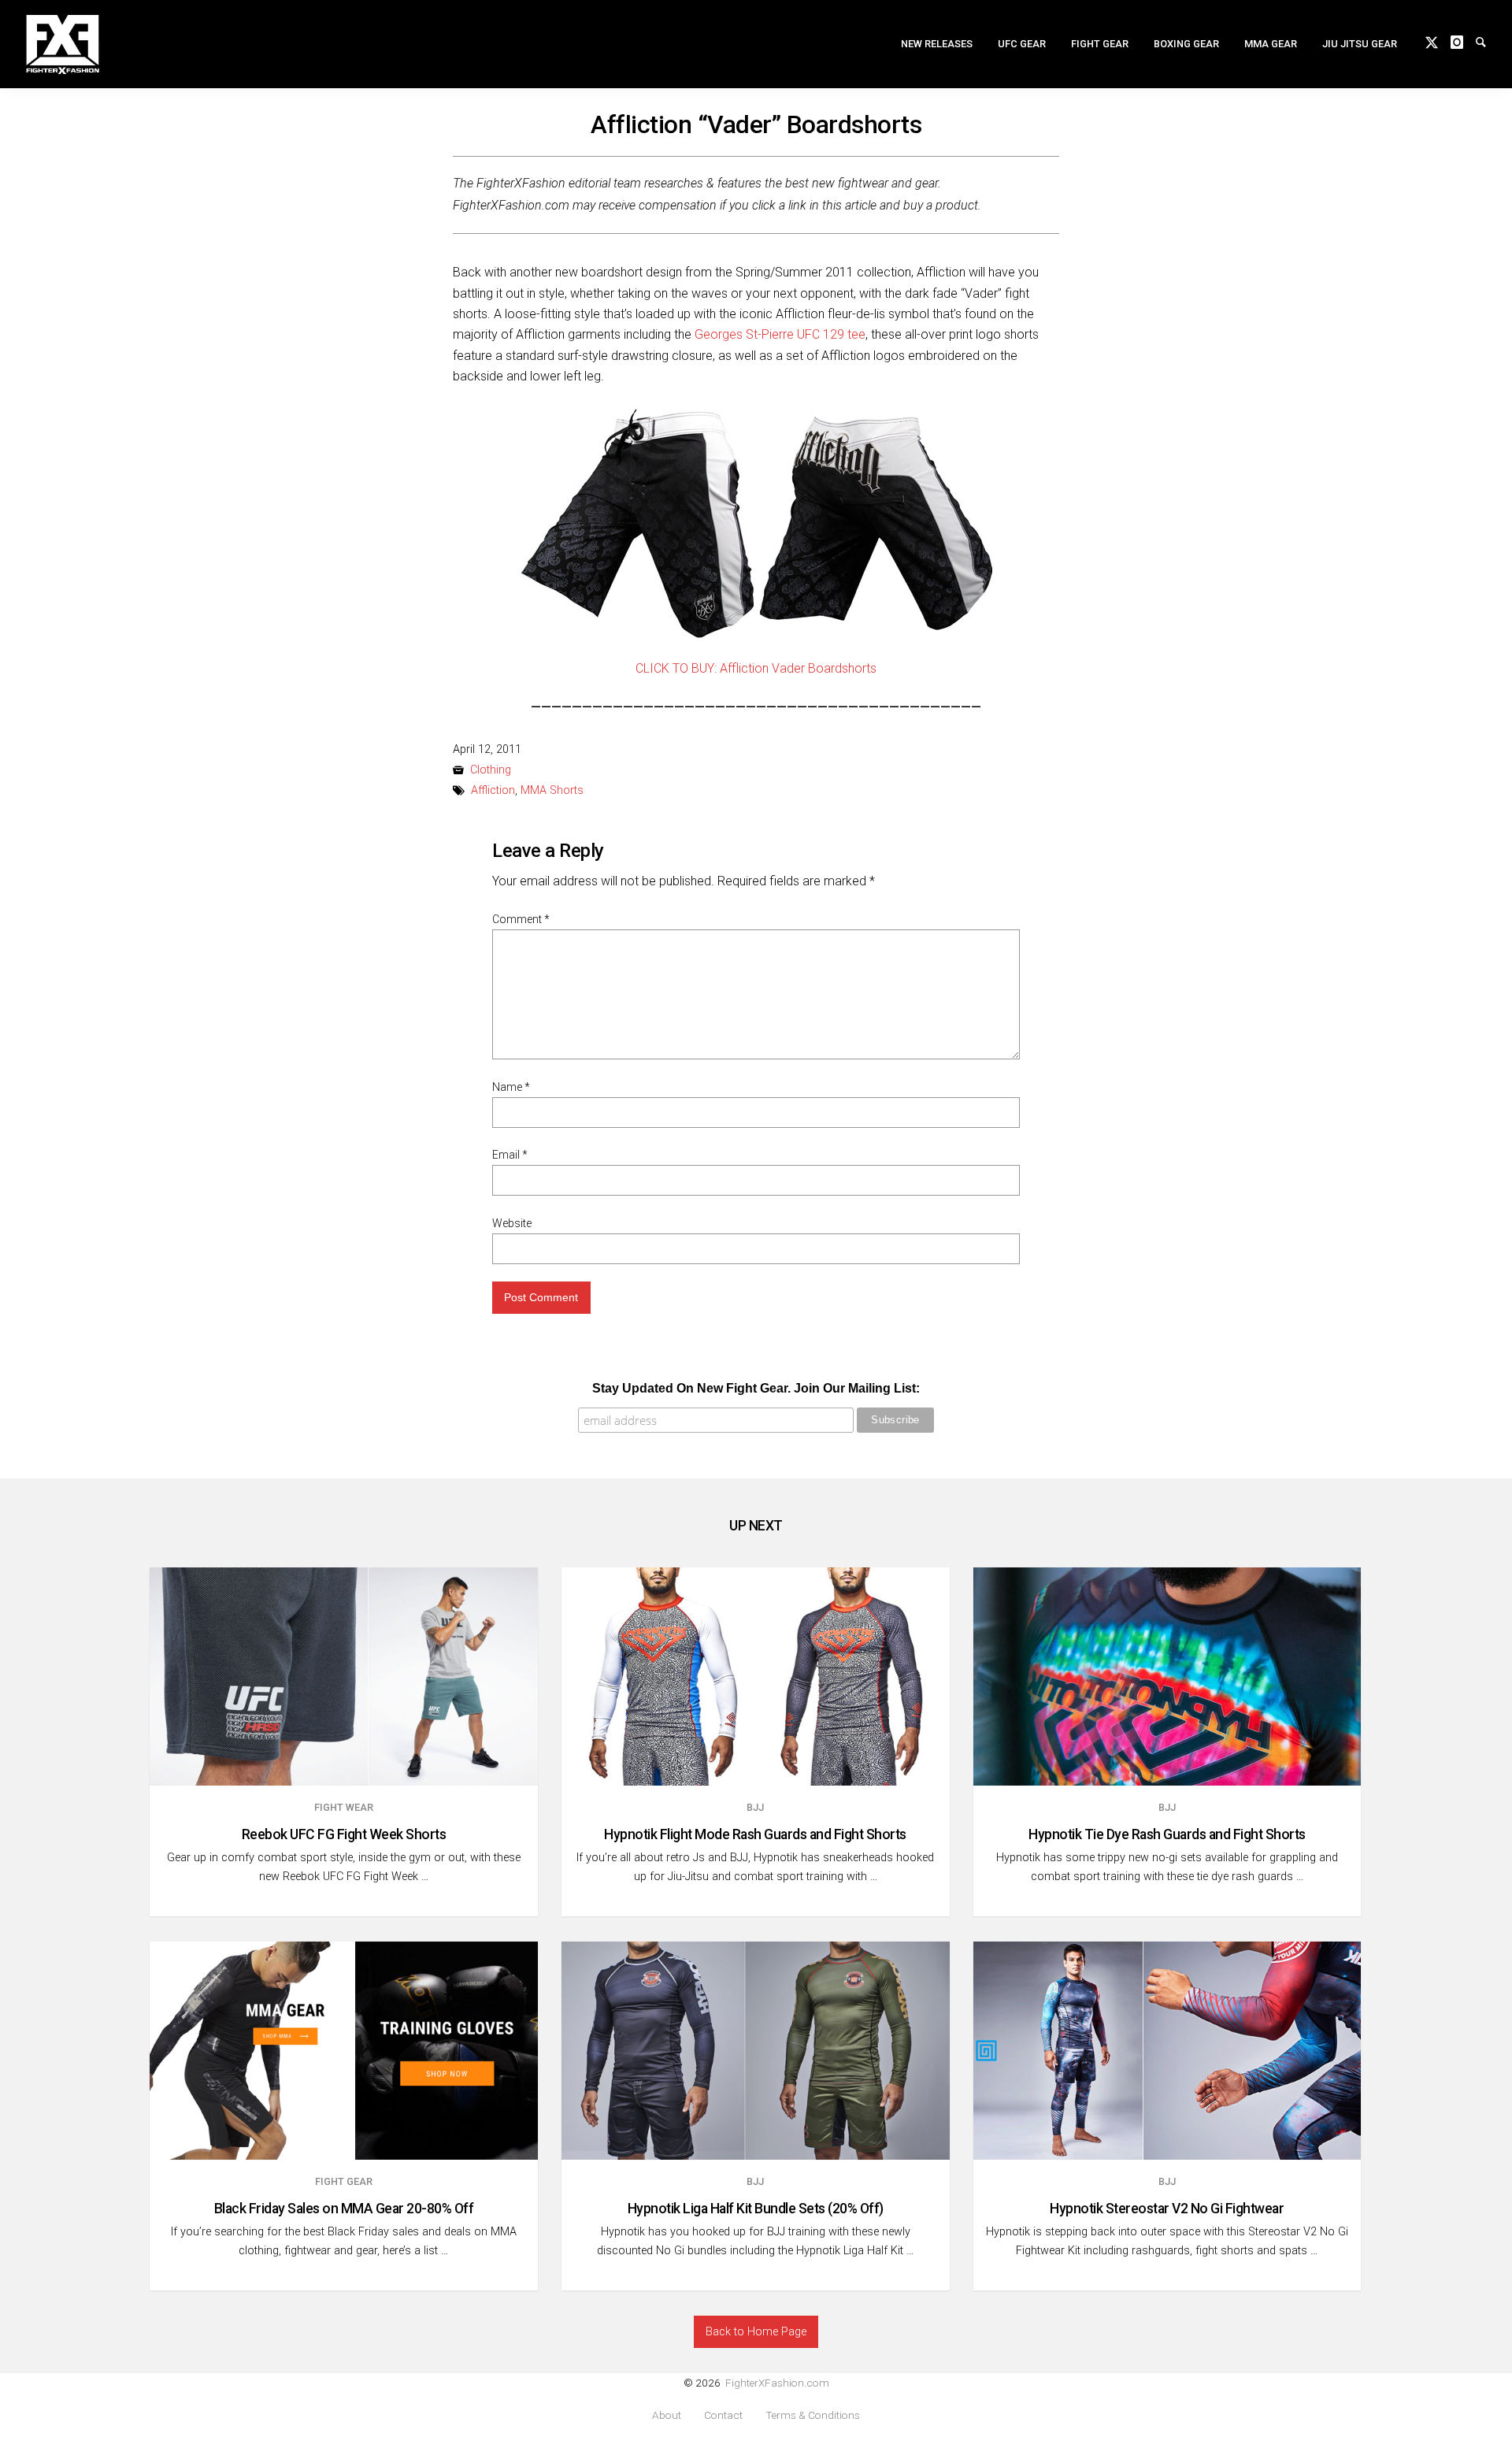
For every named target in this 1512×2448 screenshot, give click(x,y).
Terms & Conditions (813, 2415)
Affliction (493, 790)
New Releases (937, 44)
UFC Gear (1022, 44)
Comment (521, 919)
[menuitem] (937, 44)
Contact (723, 2415)
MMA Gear (1271, 44)
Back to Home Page (756, 2332)
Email (510, 1155)
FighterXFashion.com (777, 2383)
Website (512, 1223)
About (667, 2415)
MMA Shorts (552, 790)
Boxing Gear (1186, 44)
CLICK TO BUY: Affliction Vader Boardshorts (756, 668)
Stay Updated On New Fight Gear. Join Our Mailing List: (756, 1388)
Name (511, 1087)
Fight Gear (1100, 44)
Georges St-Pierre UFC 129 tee (780, 334)
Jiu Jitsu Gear (1360, 44)
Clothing (491, 770)
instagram (1463, 41)
